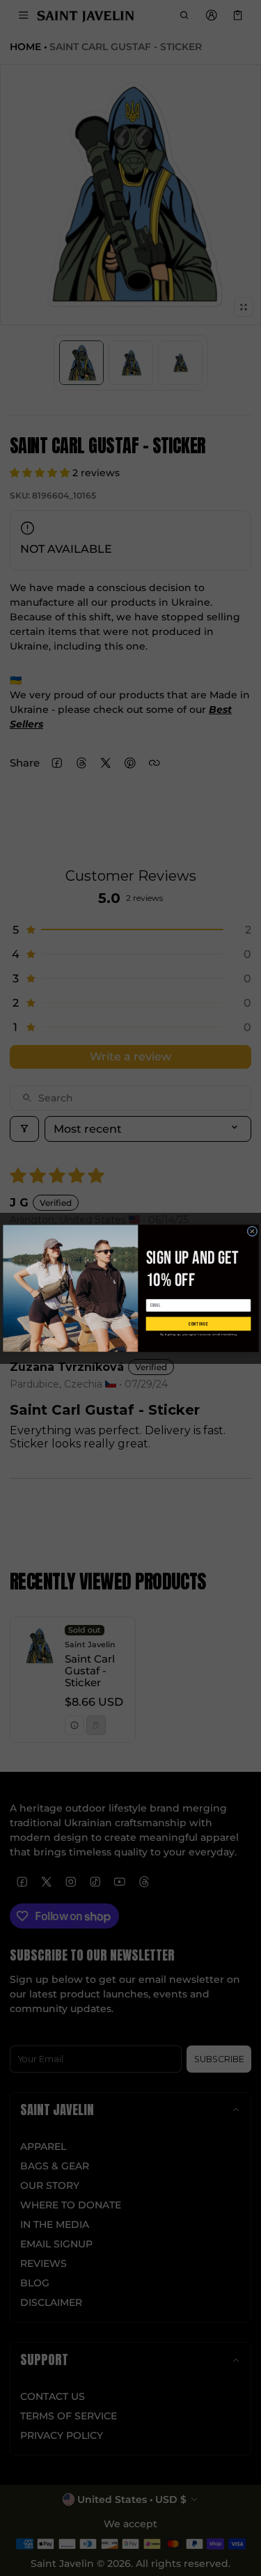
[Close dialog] (252, 1231)
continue (198, 1323)
